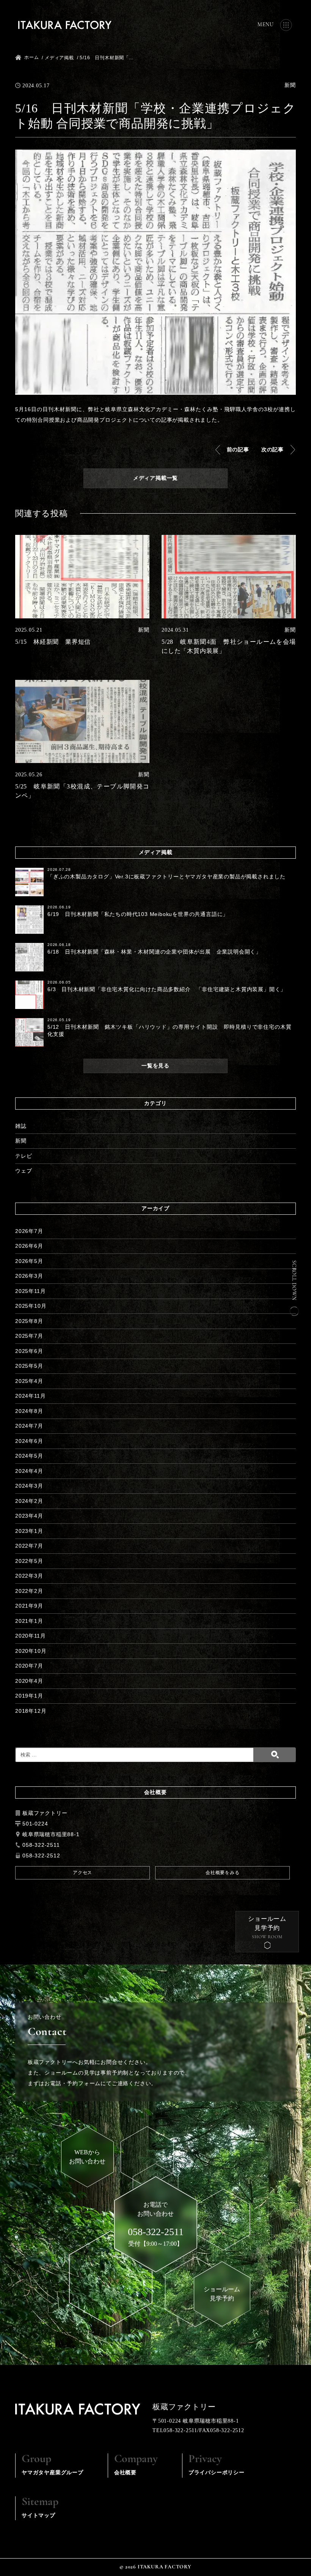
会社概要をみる (223, 1873)
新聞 (21, 1141)
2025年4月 (29, 1381)
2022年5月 (29, 1561)
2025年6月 (29, 1351)
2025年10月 (31, 1306)
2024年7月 (29, 1426)
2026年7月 (29, 1231)
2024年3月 (29, 1486)
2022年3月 (29, 1576)
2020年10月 (31, 1651)
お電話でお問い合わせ (156, 2219)
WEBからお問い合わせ (87, 2157)
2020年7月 (29, 1666)
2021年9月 (29, 1606)
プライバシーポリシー (217, 2464)
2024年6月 (29, 1441)
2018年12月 (31, 1711)
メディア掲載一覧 (155, 478)
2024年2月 (29, 1501)
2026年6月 (29, 1246)
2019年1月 (29, 1696)
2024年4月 (29, 1471)
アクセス (82, 1873)
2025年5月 (29, 1366)
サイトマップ (40, 2507)
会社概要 (136, 2464)
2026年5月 (29, 1261)
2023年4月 (29, 1516)
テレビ (24, 1156)
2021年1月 (29, 1621)
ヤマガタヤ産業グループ (53, 2464)
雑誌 (21, 1126)
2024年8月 (29, 1411)
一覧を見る (155, 1066)
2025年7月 (29, 1336)
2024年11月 (30, 1396)
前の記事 (238, 449)
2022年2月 (29, 1591)
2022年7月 (29, 1546)
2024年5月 (29, 1456)
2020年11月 (30, 1636)
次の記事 (273, 449)
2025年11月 (30, 1291)
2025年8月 (29, 1321)
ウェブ (24, 1171)
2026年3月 (29, 1276)
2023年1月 (29, 1531)
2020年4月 (29, 1681)
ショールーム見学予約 (267, 1923)
